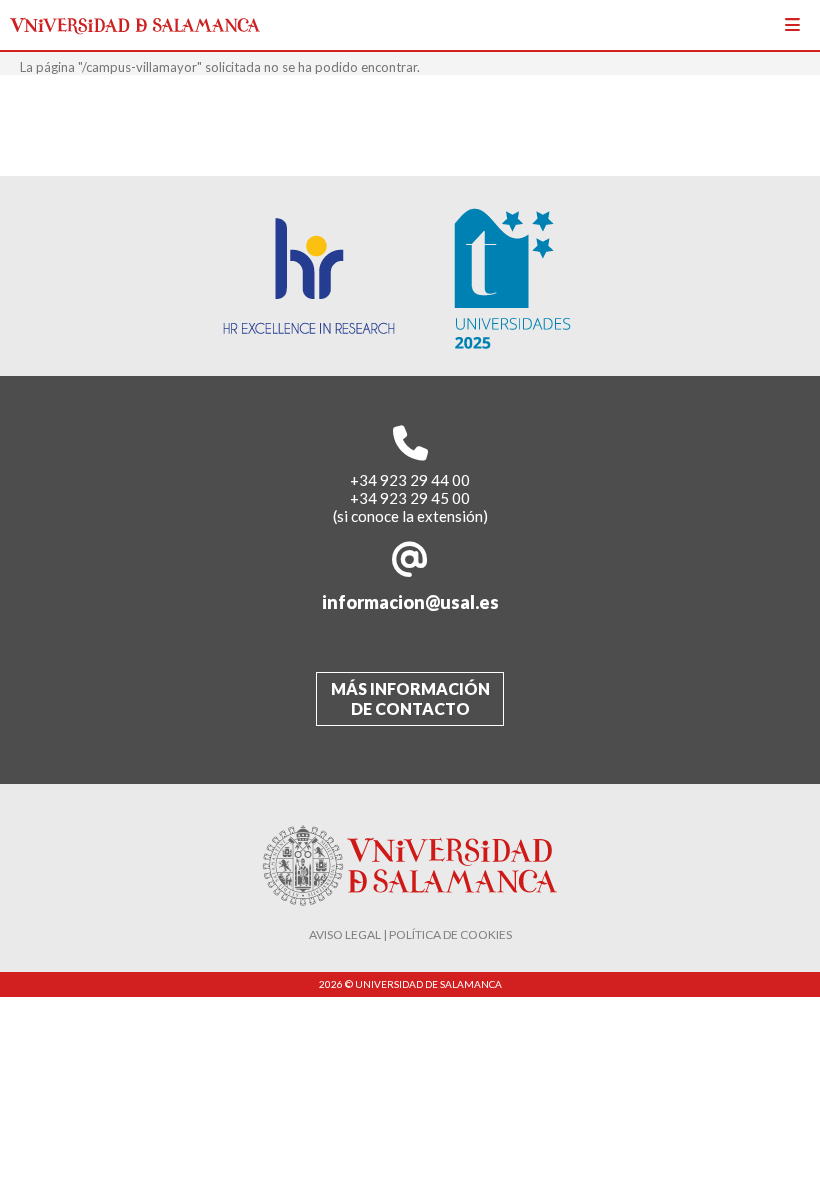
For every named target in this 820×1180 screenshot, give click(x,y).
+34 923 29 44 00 (410, 480)
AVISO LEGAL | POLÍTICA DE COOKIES (410, 934)
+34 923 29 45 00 (410, 498)
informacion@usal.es (410, 602)
